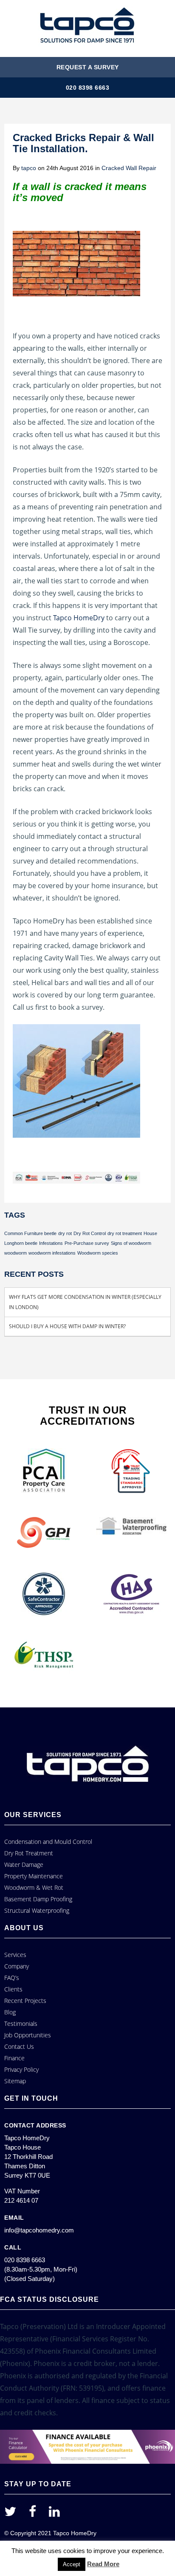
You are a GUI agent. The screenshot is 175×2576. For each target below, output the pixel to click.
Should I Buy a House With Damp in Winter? (67, 1326)
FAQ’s (12, 1978)
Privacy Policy (21, 2069)
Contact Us (19, 2046)
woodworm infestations (52, 1253)
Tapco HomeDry (79, 618)
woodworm (16, 1253)
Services (15, 1955)
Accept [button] (72, 2564)
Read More (103, 2564)
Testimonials (21, 2024)
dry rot (65, 1233)
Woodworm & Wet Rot (34, 1887)
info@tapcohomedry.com (39, 2230)
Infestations (51, 1243)
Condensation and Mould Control (48, 1842)
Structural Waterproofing (37, 1910)
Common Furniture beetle (30, 1233)
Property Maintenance (34, 1876)
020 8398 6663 (88, 88)
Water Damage (24, 1865)
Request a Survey (88, 67)
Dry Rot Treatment (29, 1853)
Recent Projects (25, 2001)
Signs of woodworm (131, 1243)
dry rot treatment (125, 1233)
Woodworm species (98, 1253)
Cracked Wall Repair (129, 168)
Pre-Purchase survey (87, 1243)
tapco (29, 168)
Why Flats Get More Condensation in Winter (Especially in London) (85, 1302)
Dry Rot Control (90, 1233)
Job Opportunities (28, 2035)
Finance (14, 2058)
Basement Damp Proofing (38, 1899)
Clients (13, 1989)
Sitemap (15, 2081)
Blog (10, 2012)
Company (17, 1966)
